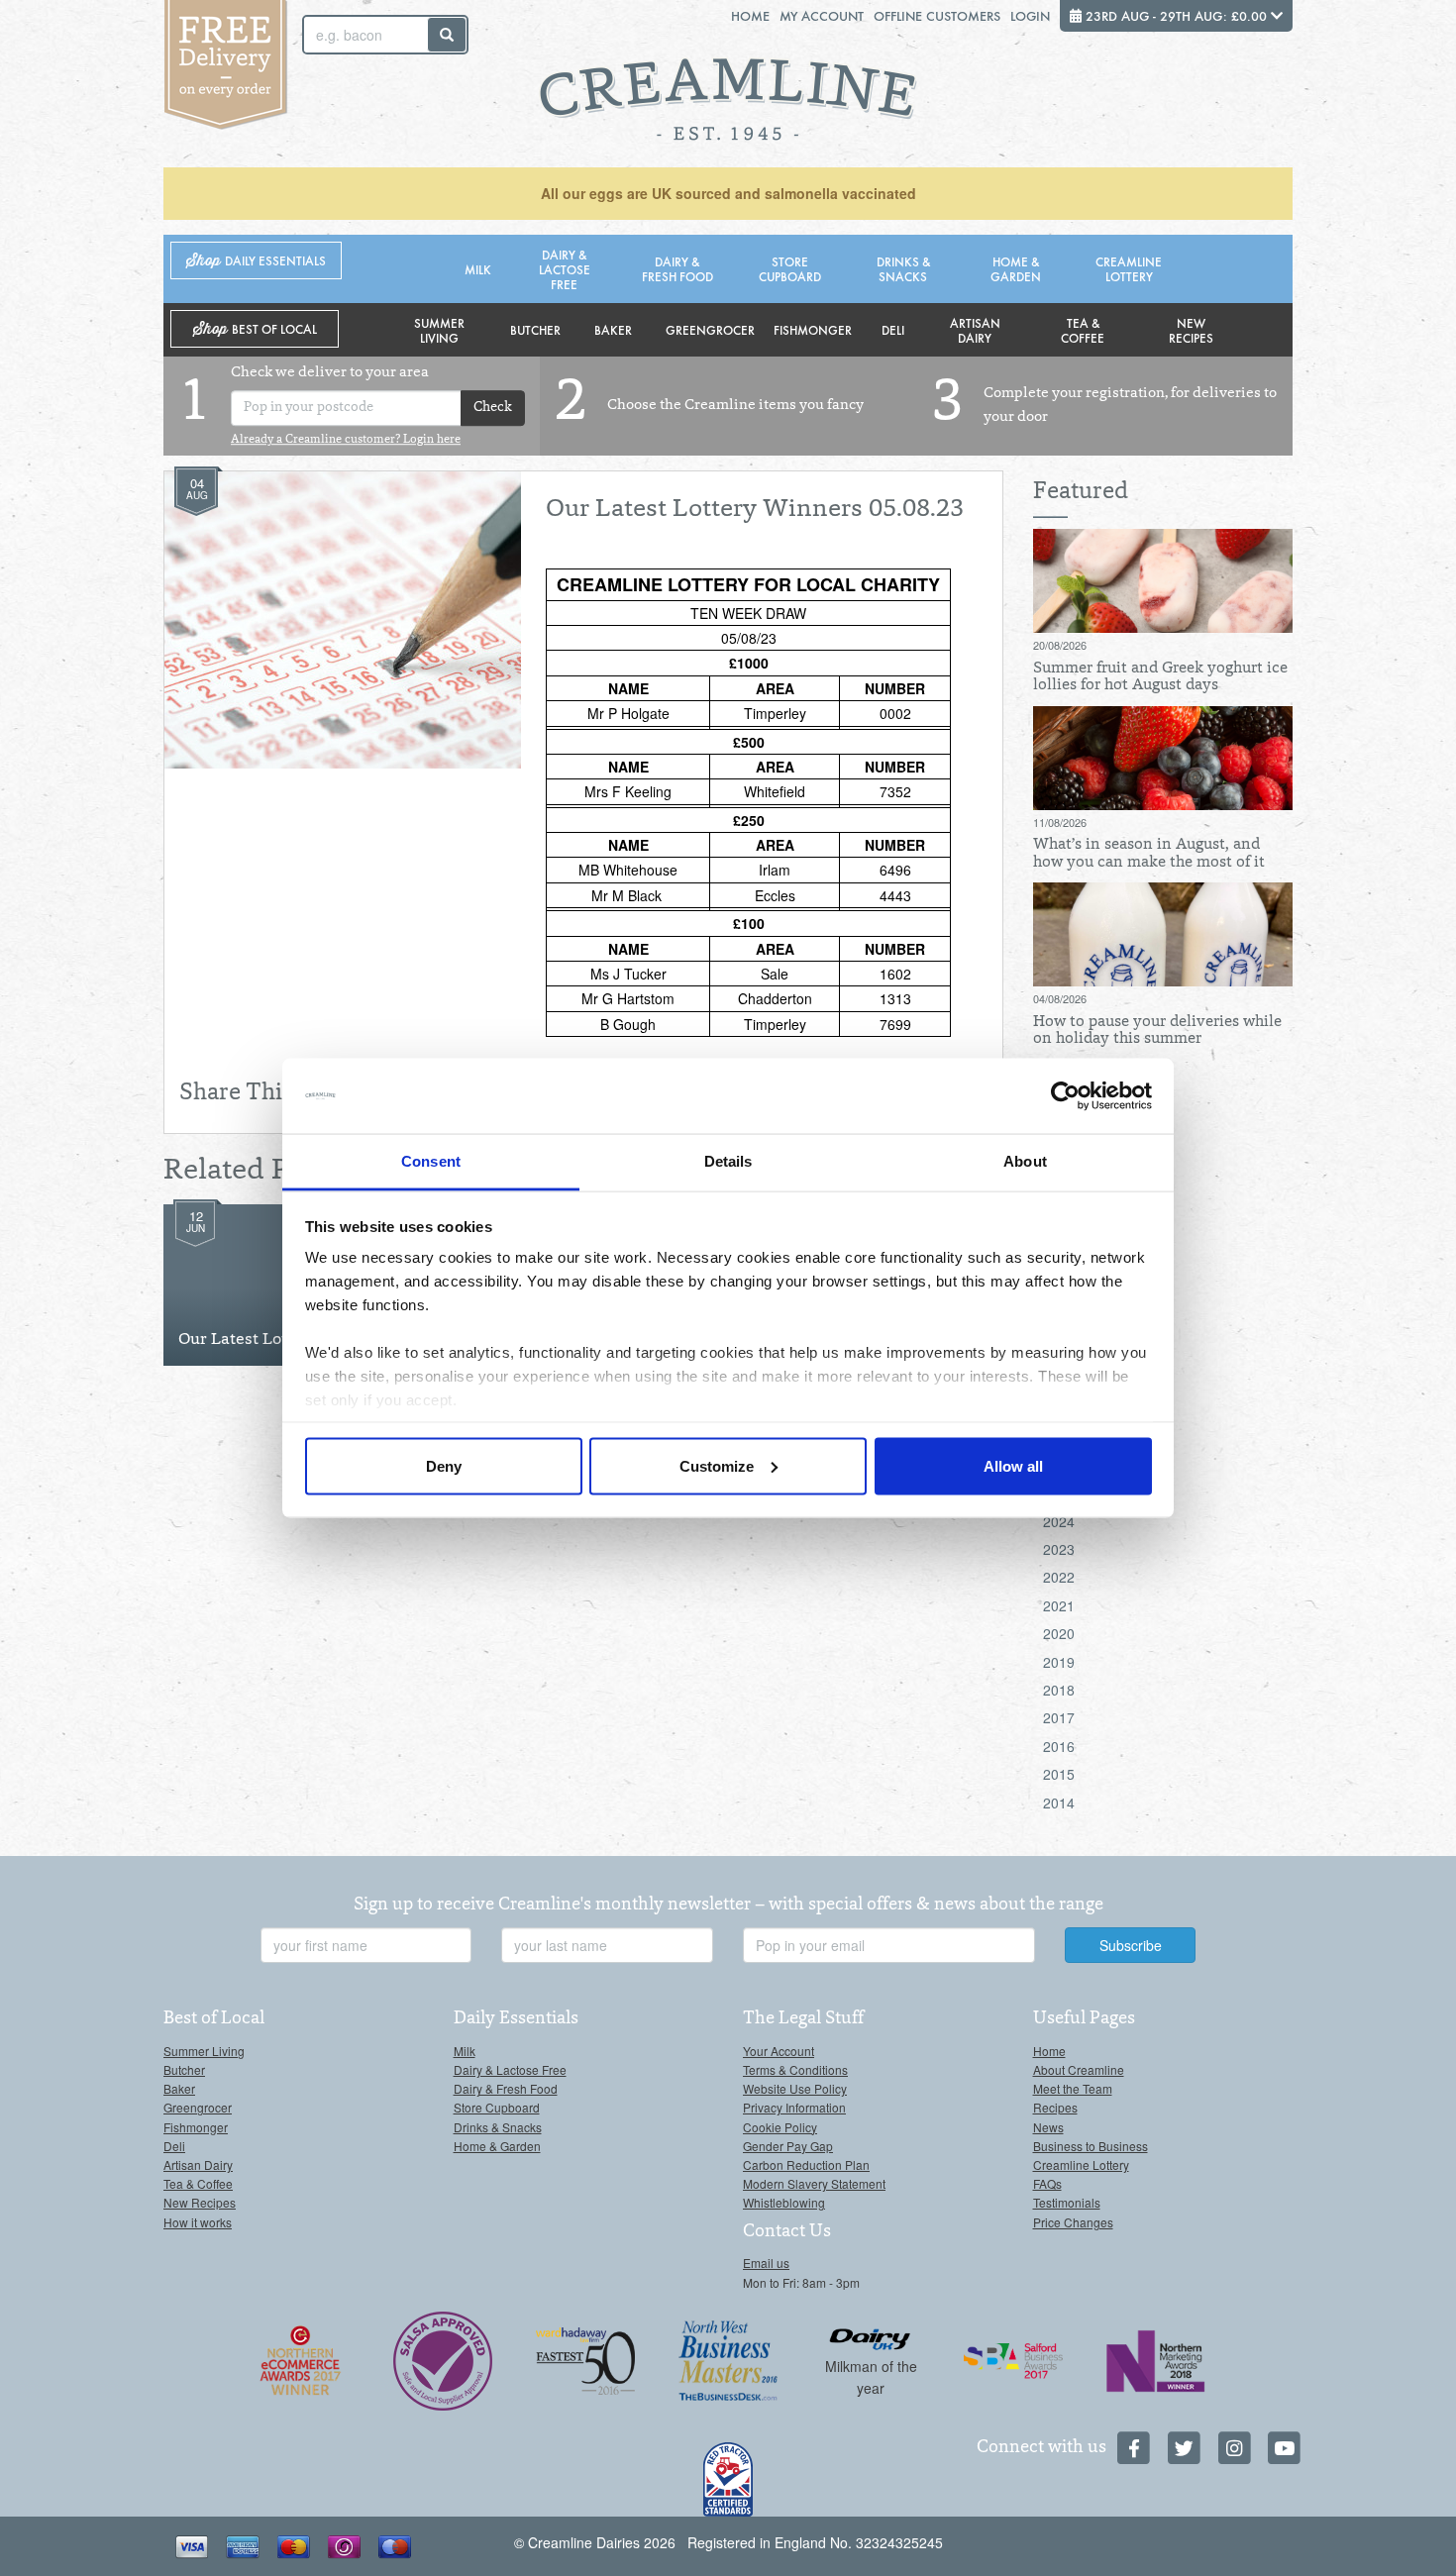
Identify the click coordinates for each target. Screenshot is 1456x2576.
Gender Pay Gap (788, 2146)
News (1048, 2127)
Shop (256, 261)
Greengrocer (710, 329)
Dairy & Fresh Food (677, 268)
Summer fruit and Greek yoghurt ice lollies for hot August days (1160, 677)
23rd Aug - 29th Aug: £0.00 (1176, 15)
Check (493, 408)
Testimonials (1067, 2202)
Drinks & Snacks (903, 268)
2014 (1059, 1803)
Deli (893, 329)
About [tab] (1025, 1161)
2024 (1059, 1521)
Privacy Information (794, 2107)
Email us (766, 2263)
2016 (1059, 1746)
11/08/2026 (1060, 822)
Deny (444, 1465)
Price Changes (1073, 2222)
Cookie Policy (780, 2127)
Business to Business (1091, 2146)
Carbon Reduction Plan (806, 2164)
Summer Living (439, 330)
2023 (1059, 1549)
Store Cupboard (790, 268)
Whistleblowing (784, 2202)
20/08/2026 (1060, 645)
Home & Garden (1016, 268)
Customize (717, 1465)
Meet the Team (1073, 2088)
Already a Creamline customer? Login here (346, 440)
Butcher (535, 329)
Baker (613, 329)
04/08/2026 (1060, 998)
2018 (1059, 1690)
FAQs (1047, 2183)
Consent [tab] (431, 1161)
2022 (1059, 1577)
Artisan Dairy (975, 330)
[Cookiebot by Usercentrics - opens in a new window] (1065, 1096)
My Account (822, 15)
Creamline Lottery (1129, 268)
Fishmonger (813, 329)
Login (1030, 15)
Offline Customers (937, 15)
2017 (1059, 1717)
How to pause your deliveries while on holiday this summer (1157, 1031)
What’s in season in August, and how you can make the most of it (1149, 854)
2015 (1059, 1774)
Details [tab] (728, 1161)
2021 (1059, 1605)
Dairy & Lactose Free (565, 269)
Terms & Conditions (795, 2069)
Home (750, 15)
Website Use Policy (795, 2088)
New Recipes (1191, 330)
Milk (478, 269)
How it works (198, 2222)
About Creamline (1079, 2069)
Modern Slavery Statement (814, 2183)
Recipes (1055, 2107)
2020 (1059, 1633)
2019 (1059, 1662)
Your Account (779, 2051)
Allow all (1013, 1465)
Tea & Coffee (1083, 330)
